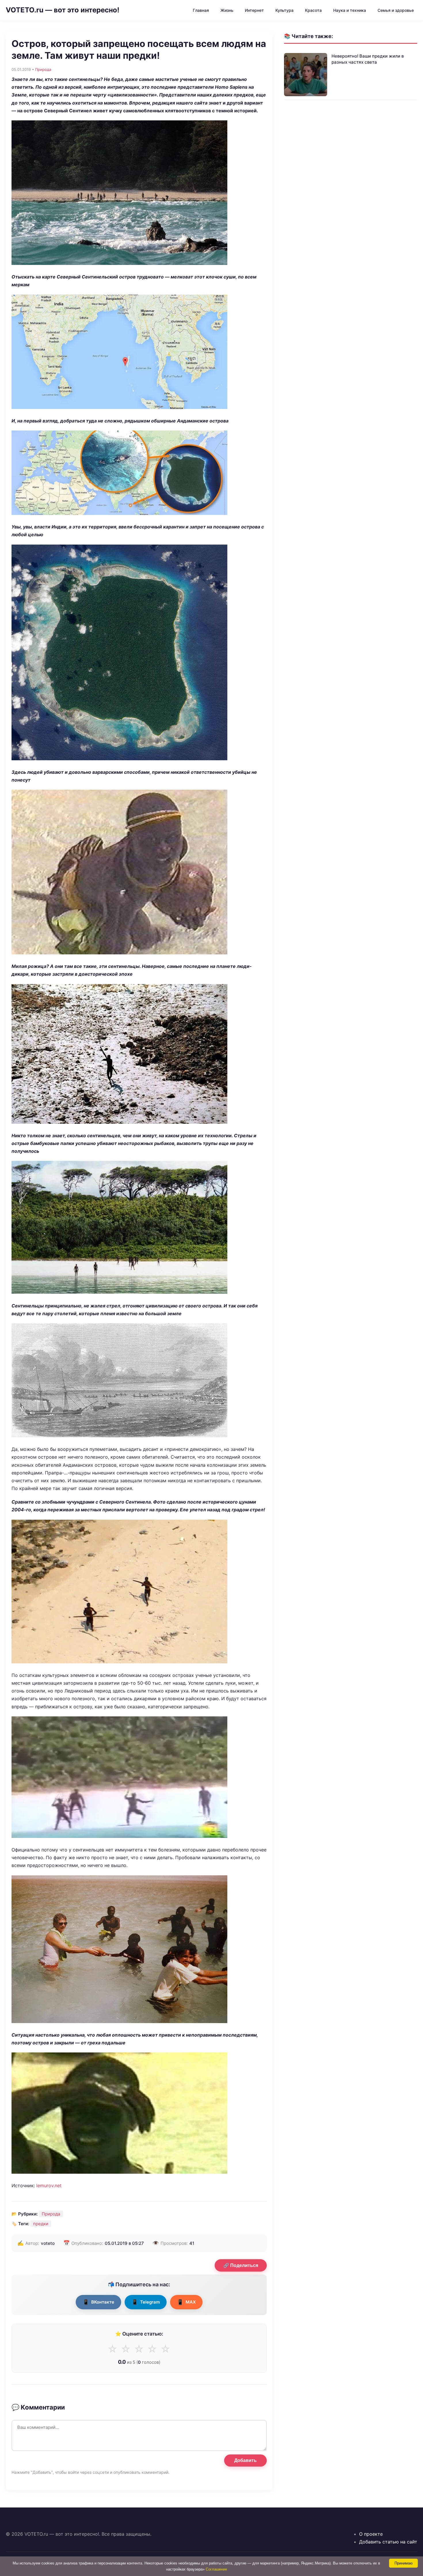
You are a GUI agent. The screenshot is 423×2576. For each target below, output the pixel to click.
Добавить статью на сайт (388, 2542)
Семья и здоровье (396, 10)
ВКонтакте (98, 2302)
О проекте (371, 2534)
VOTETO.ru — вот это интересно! (63, 10)
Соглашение (216, 2569)
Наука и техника (350, 10)
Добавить (245, 2460)
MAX (186, 2302)
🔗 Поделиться (241, 2265)
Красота (313, 10)
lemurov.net (49, 2185)
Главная (201, 10)
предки (41, 2224)
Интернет (254, 10)
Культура (284, 10)
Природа (43, 69)
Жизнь (227, 10)
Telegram (146, 2302)
